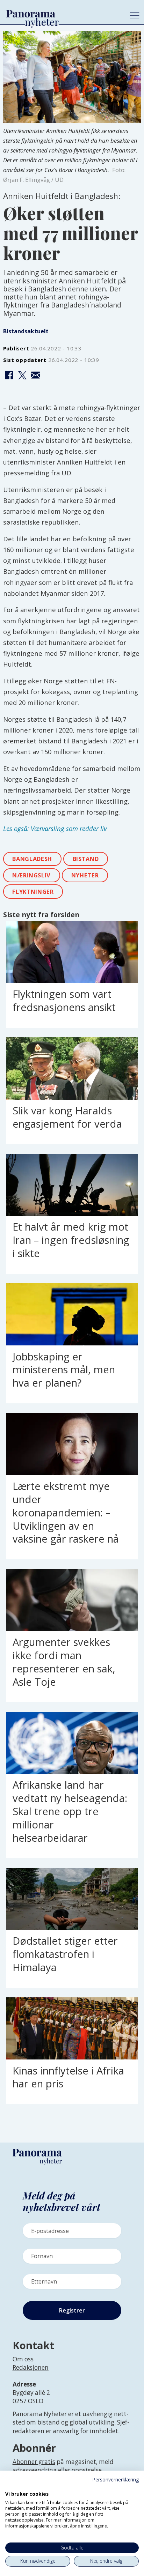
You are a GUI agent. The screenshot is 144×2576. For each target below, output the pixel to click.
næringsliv (31, 875)
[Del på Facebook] (9, 376)
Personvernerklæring (116, 2480)
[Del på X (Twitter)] (22, 376)
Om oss (23, 2359)
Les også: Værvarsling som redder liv (55, 828)
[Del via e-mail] (35, 376)
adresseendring (35, 2470)
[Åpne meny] (135, 15)
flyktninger (33, 892)
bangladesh (32, 859)
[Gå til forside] (62, 14)
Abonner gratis (34, 2462)
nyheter (85, 875)
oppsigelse (87, 2470)
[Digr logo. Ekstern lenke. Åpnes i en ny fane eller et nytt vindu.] (10, 2486)
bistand (86, 859)
